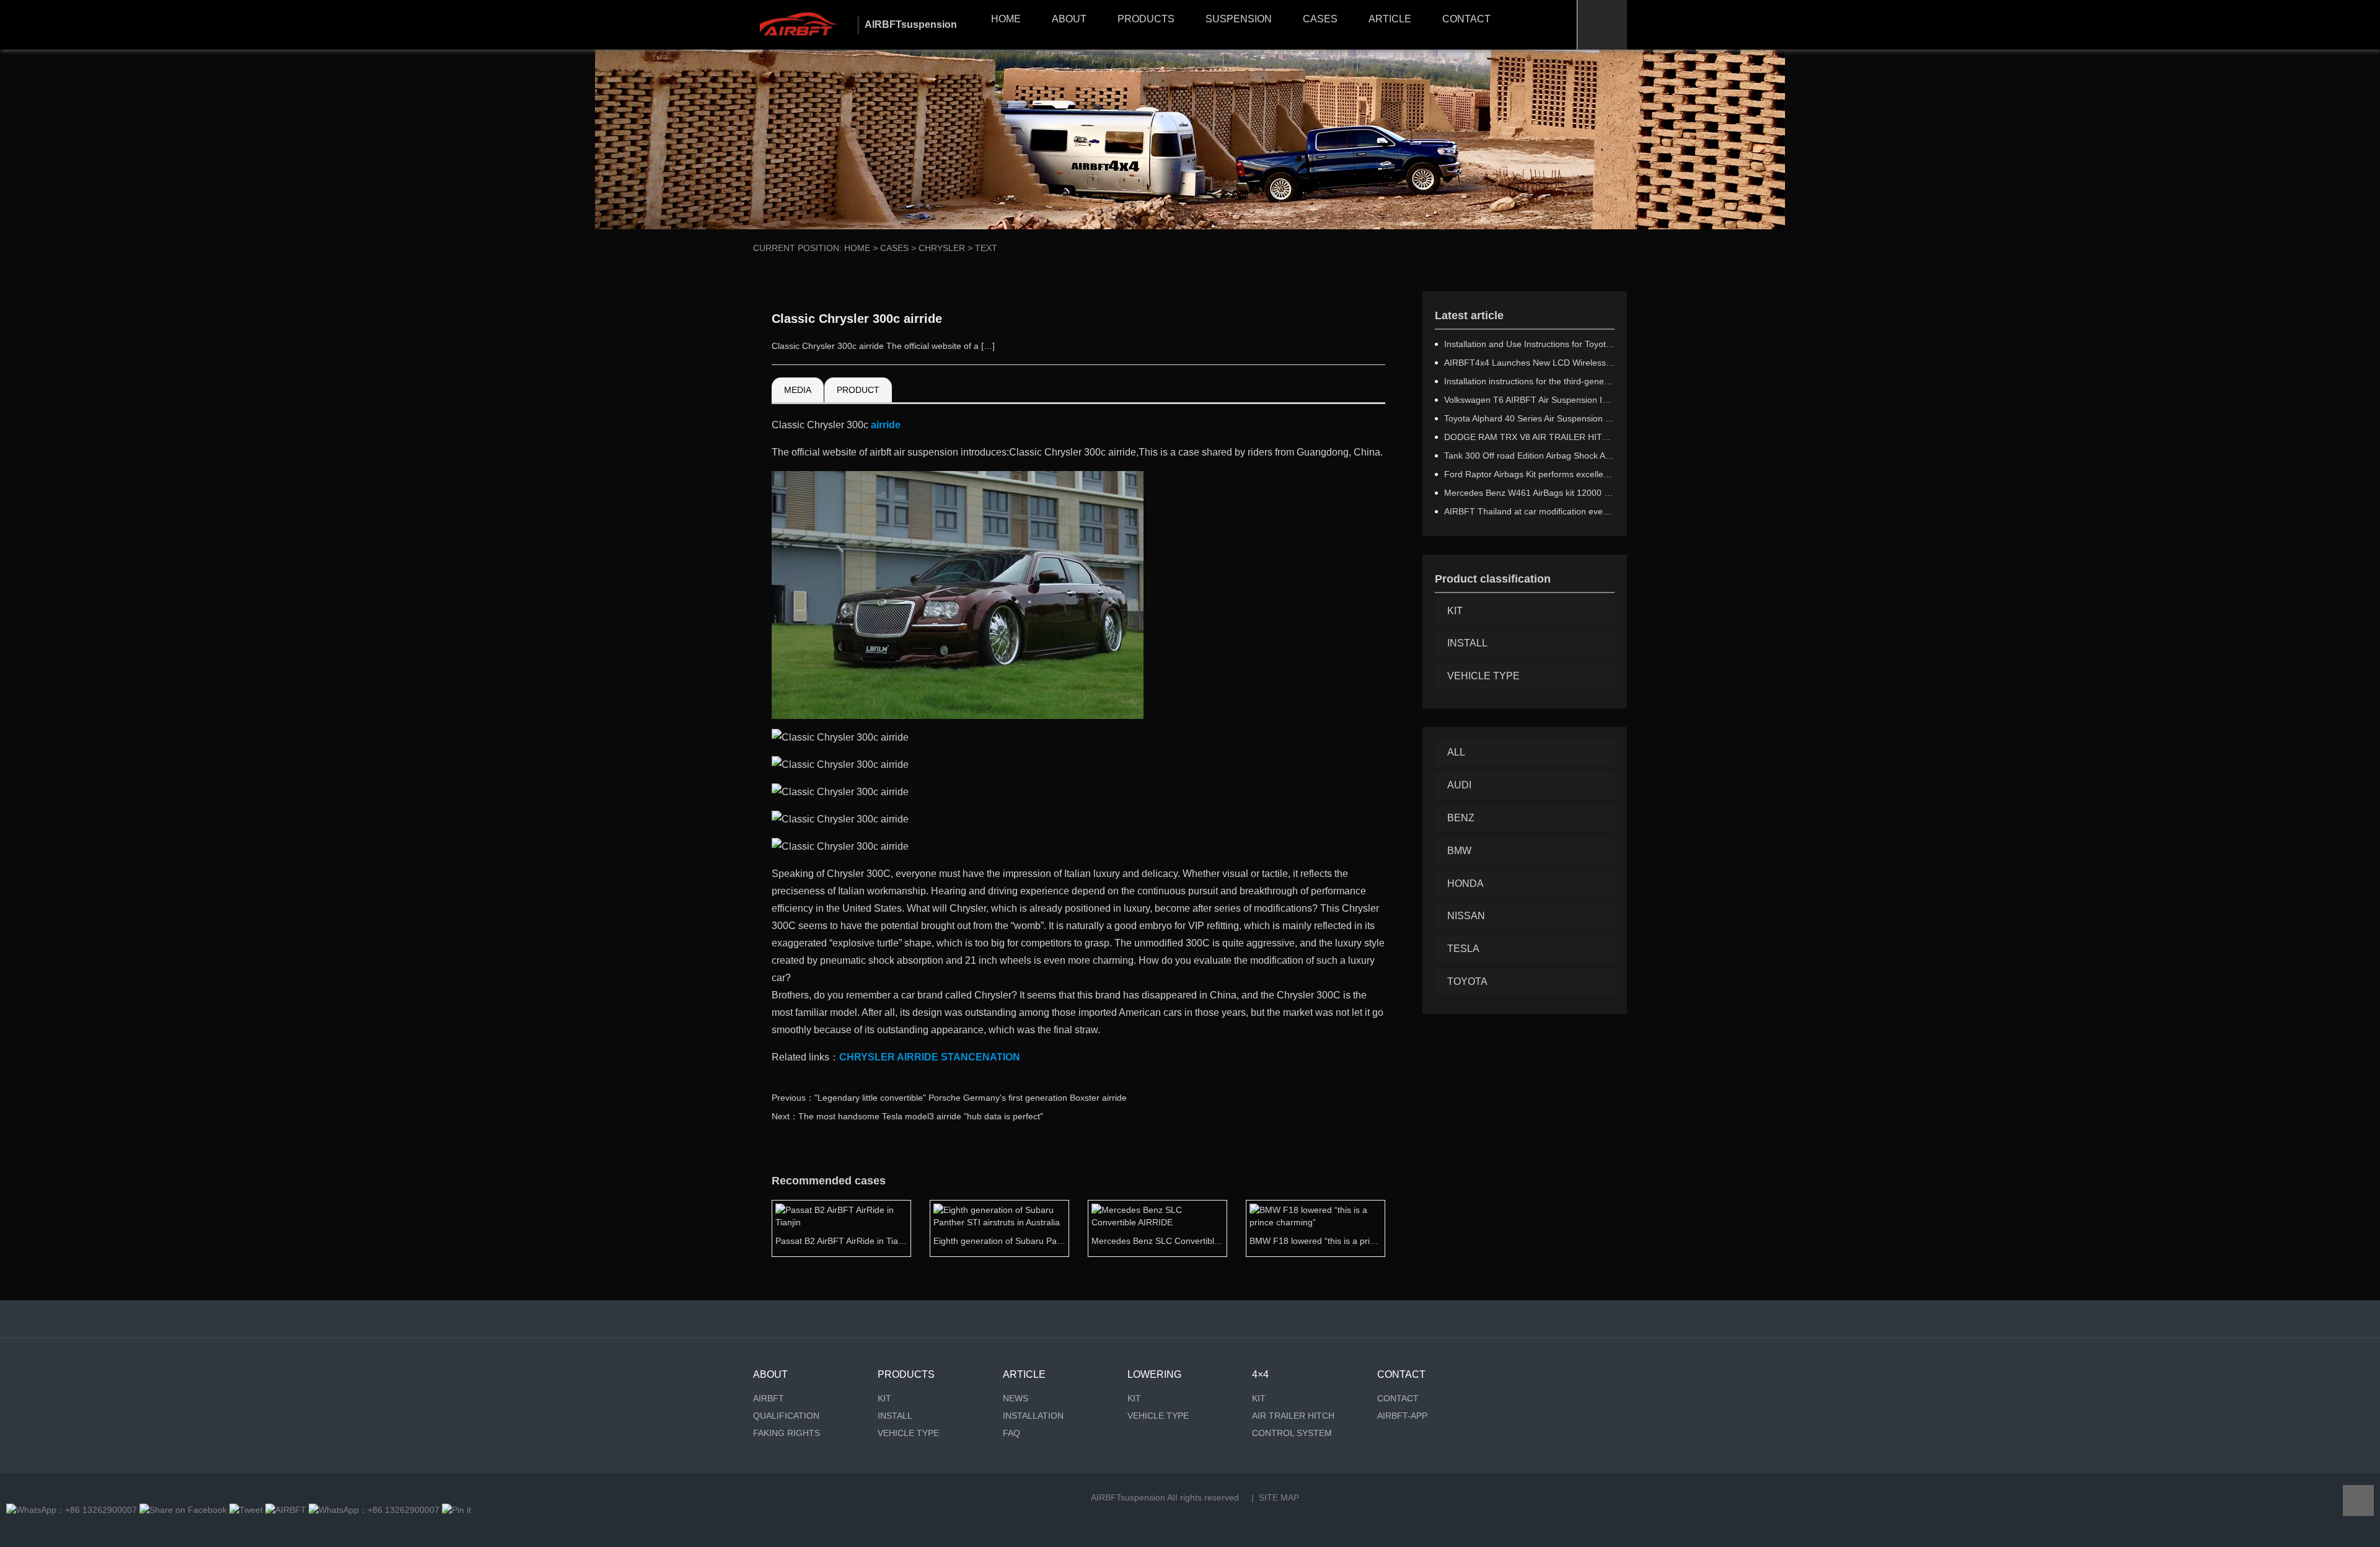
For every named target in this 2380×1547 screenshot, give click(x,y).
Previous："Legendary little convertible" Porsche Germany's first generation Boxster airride (949, 1098)
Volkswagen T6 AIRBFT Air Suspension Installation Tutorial (1529, 400)
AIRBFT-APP (1402, 1416)
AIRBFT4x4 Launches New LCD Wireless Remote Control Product (1529, 363)
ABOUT (1069, 19)
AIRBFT (769, 1398)
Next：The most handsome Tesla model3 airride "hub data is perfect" (907, 1116)
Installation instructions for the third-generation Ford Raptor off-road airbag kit (1529, 381)
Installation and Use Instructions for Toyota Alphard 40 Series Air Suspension (1529, 344)
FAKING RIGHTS (787, 1433)
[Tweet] (246, 1510)
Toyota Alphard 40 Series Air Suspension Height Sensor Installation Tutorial (1529, 418)
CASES (1320, 19)
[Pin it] (456, 1510)
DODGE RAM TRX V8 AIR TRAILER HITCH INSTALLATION (1529, 437)
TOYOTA (1467, 981)
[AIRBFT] (286, 1510)
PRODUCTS (1146, 19)
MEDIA (798, 390)
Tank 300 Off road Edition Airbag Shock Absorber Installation (1529, 456)
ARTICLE (1390, 19)
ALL (1456, 752)
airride (886, 425)
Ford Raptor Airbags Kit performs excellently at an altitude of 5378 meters (1529, 474)
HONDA (1465, 884)
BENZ (1461, 818)
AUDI (1459, 785)
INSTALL (1467, 643)
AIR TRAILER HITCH (1293, 1416)
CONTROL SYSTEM (1292, 1433)
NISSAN (1466, 916)
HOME (1006, 19)
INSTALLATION (1033, 1416)
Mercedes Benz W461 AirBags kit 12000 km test (1529, 493)
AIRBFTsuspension (1128, 1497)
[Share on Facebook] (183, 1510)
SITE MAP (1279, 1497)
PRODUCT (858, 390)
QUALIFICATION (786, 1416)
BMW (1459, 851)
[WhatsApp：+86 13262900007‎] (72, 1510)
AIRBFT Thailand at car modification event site (1529, 511)
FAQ (1011, 1433)
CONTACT (1466, 19)
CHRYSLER (942, 248)
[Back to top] (2358, 1501)
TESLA (1463, 949)
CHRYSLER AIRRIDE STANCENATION (930, 1057)
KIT (1455, 611)
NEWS (1016, 1398)
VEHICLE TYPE (1483, 676)
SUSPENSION (1239, 19)
